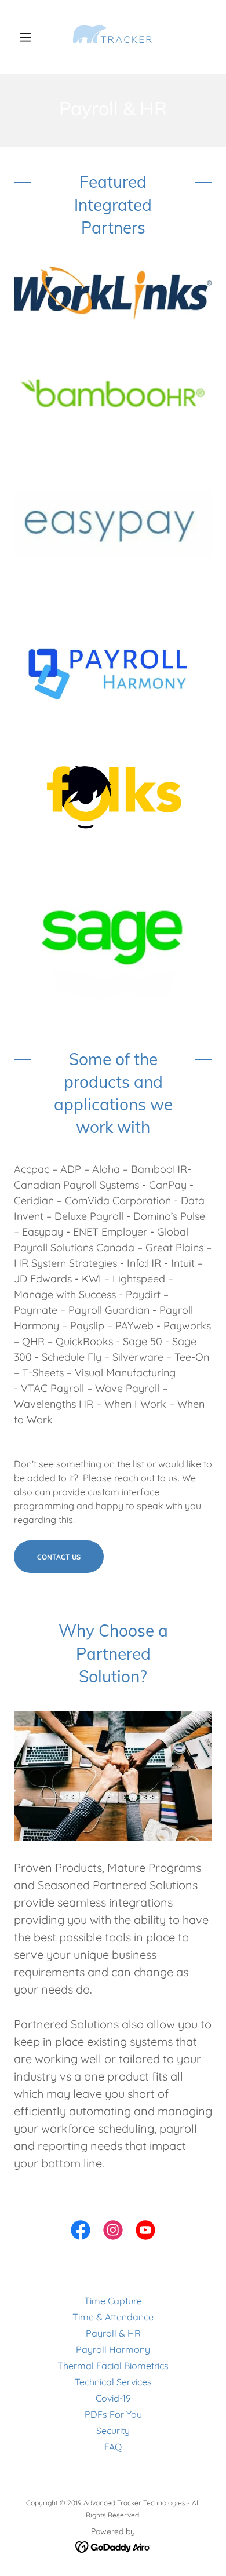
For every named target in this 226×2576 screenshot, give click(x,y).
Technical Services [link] (113, 2382)
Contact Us (59, 1557)
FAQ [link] (113, 2447)
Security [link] (113, 2431)
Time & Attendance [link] (113, 2317)
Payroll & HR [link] (113, 2333)
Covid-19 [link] (113, 2398)
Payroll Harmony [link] (113, 2349)
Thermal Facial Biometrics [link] (113, 2366)
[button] (29, 37)
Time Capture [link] (113, 2301)
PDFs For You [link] (113, 2414)
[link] (113, 37)
